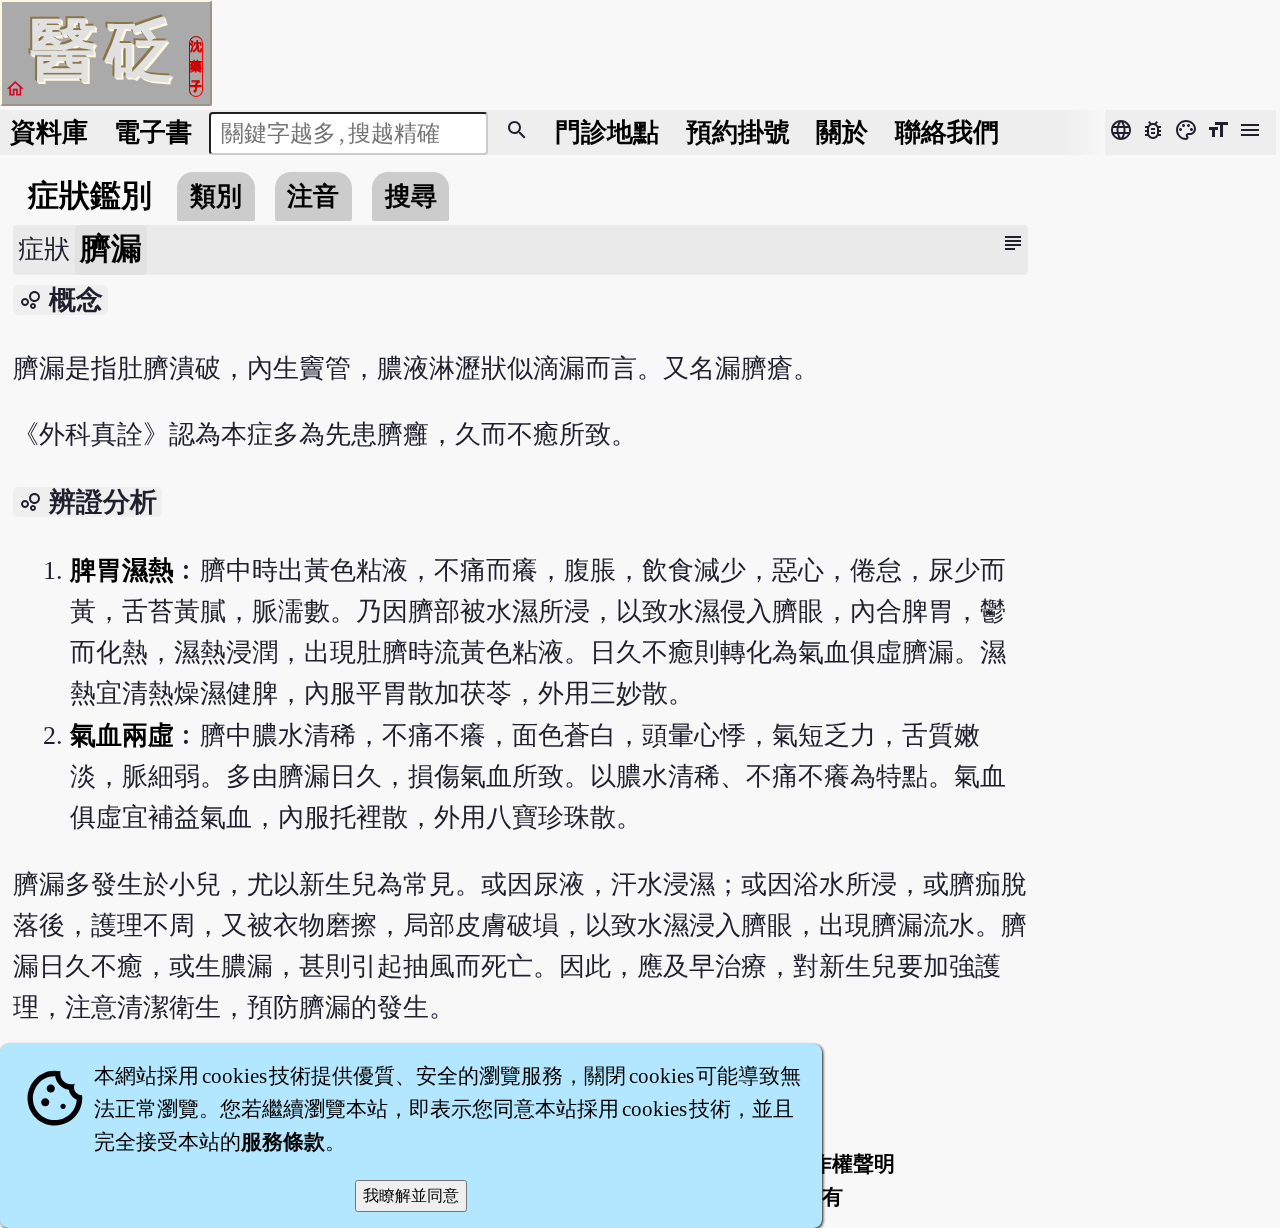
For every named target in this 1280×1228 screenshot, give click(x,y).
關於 (842, 132)
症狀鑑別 (90, 196)
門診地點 (607, 132)
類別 (216, 196)
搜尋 (411, 196)
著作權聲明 (842, 1164)
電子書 (153, 132)
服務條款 (283, 1142)
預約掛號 (738, 132)
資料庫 (49, 132)
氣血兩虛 (122, 735)
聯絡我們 (947, 132)
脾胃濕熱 (122, 570)
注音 (313, 196)
